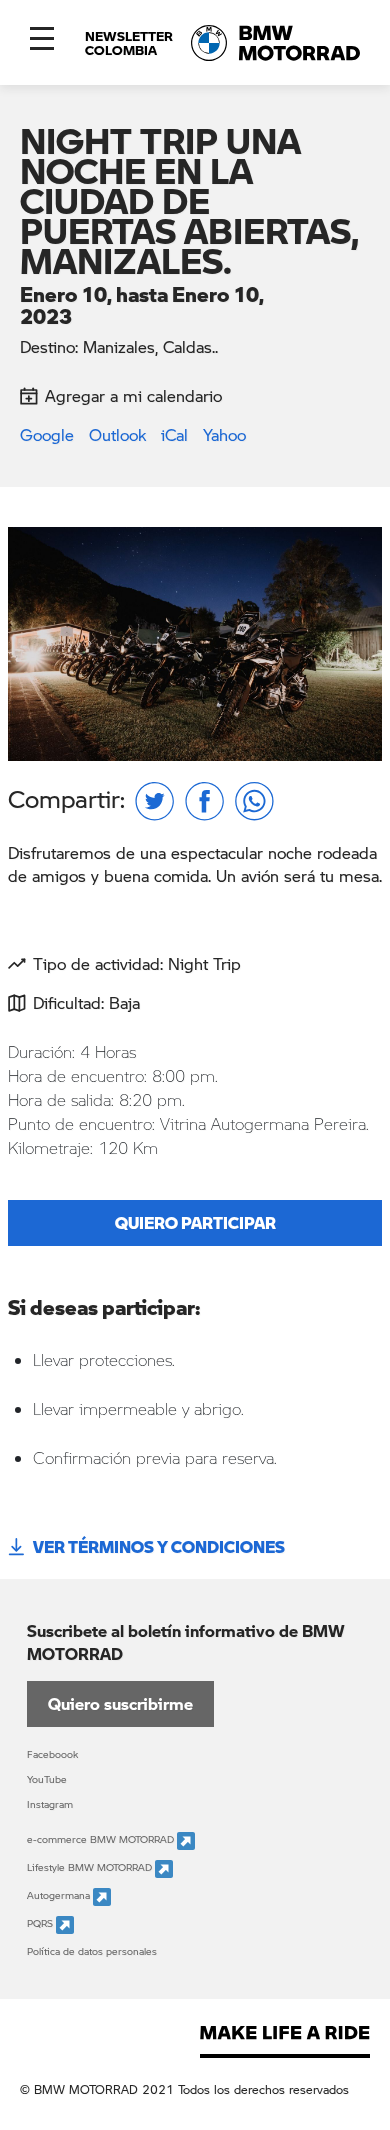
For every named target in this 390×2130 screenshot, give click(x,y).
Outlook (117, 434)
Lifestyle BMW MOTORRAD (91, 1867)
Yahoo (224, 434)
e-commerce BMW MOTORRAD (102, 1839)
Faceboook (52, 1754)
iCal (174, 434)
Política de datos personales (92, 1951)
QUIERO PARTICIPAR (195, 1222)
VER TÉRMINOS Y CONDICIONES (159, 1546)
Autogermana (60, 1895)
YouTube (47, 1779)
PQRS (41, 1923)
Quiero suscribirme (120, 1703)
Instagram (50, 1804)
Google (47, 434)
